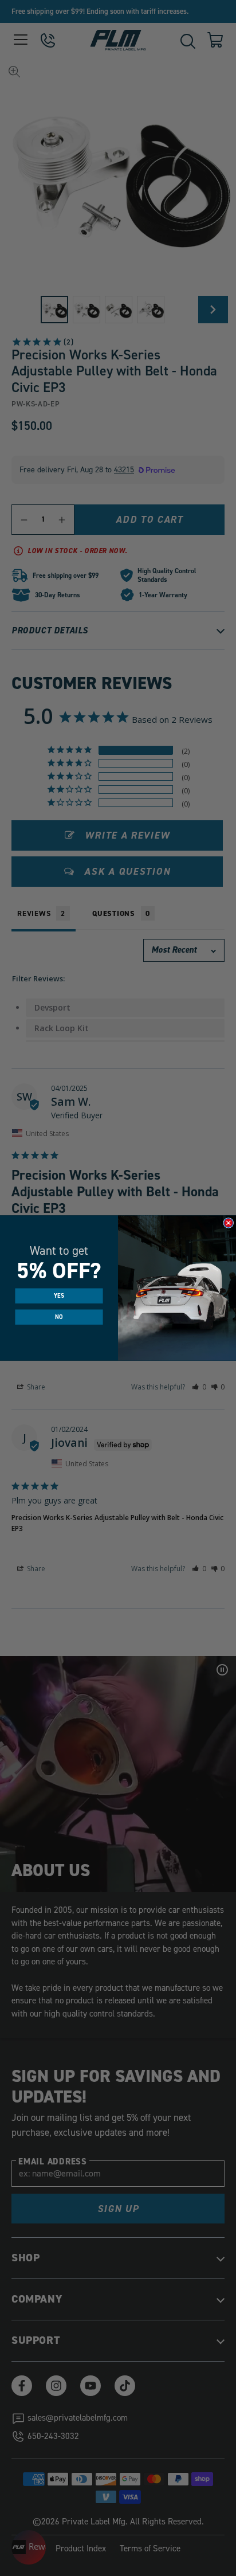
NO (59, 1317)
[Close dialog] (229, 1223)
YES (59, 1296)
